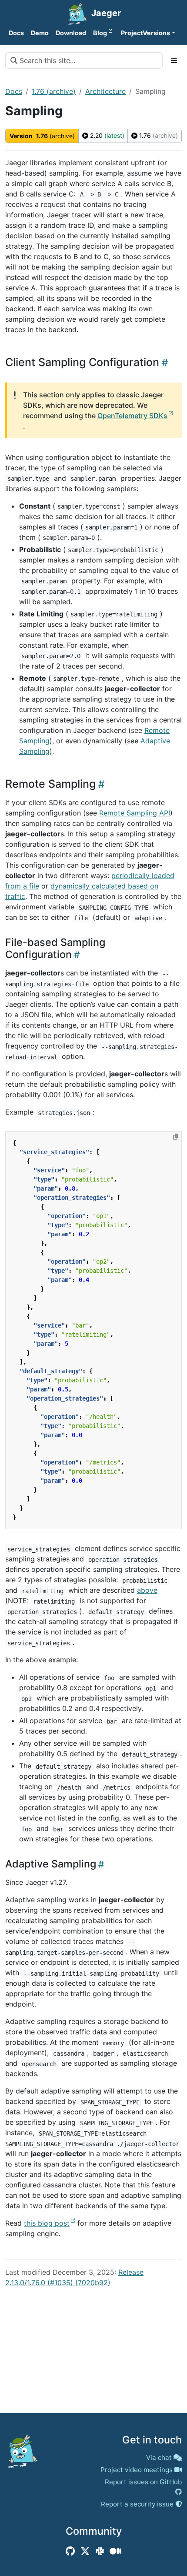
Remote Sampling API (135, 813)
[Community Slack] (100, 2551)
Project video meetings (137, 2470)
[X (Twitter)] (85, 2551)
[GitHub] (70, 2551)
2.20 (106, 135)
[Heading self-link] (164, 362)
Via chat (159, 2458)
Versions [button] (156, 33)
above (147, 1590)
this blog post (47, 2223)
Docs (14, 91)
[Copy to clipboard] (176, 1137)
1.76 (158, 135)
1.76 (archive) (54, 91)
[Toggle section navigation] (174, 60)
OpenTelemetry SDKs (132, 416)
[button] (128, 33)
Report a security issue (137, 2504)
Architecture (105, 91)
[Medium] (115, 2551)
